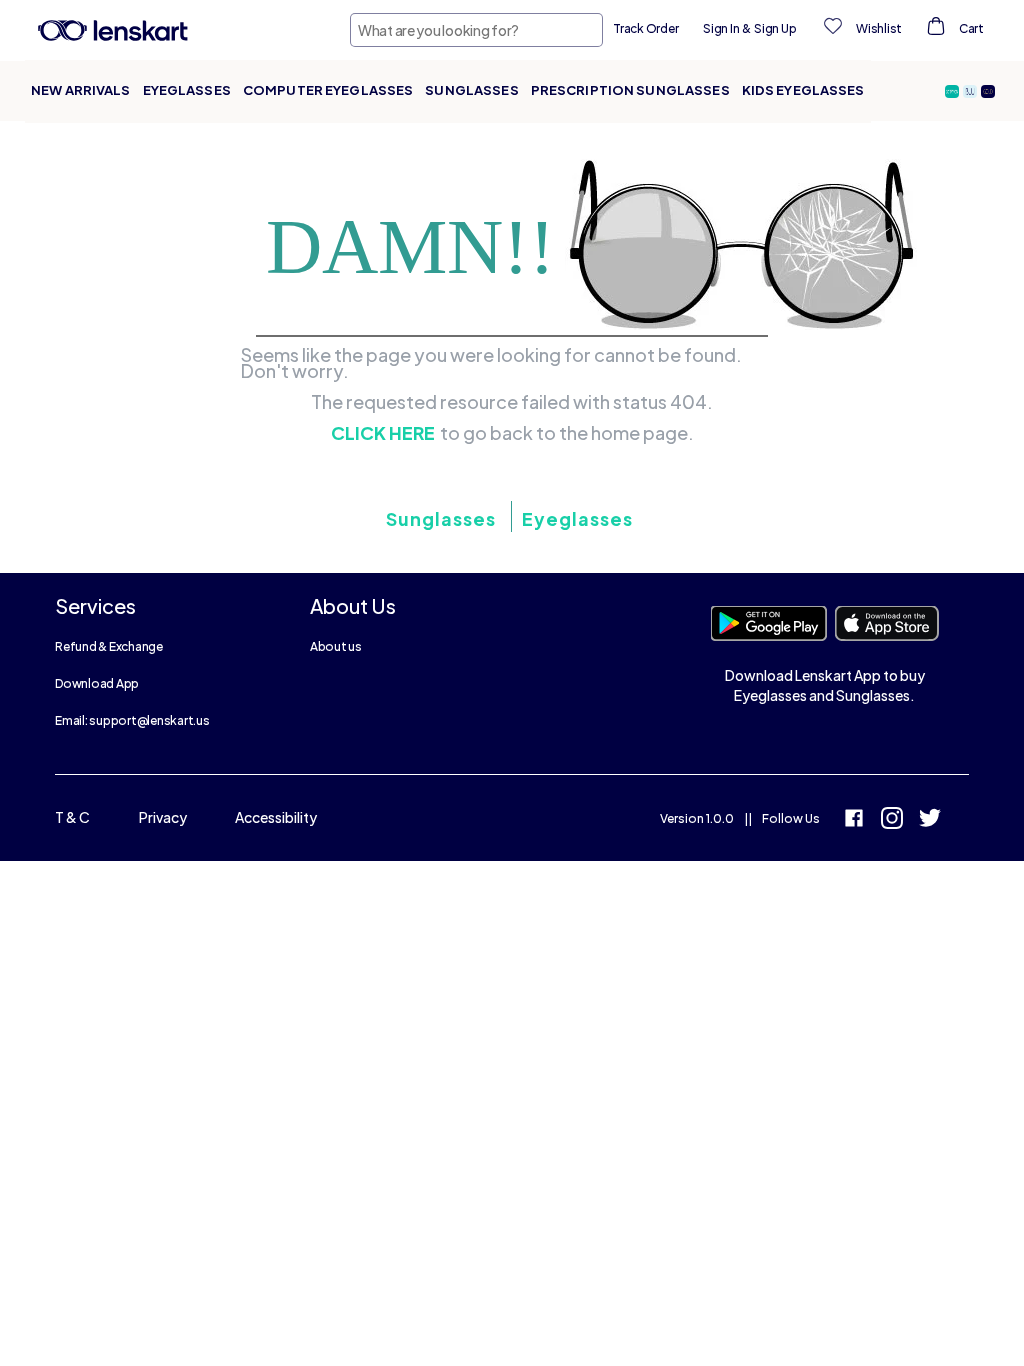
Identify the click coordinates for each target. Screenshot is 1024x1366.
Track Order (645, 28)
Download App (97, 683)
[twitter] (930, 820)
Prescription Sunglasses (630, 90)
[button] (954, 91)
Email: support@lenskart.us (132, 720)
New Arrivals (81, 90)
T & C (72, 817)
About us (336, 646)
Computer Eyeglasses (328, 90)
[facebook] (854, 820)
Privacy (163, 817)
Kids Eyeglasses (803, 90)
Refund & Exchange (109, 646)
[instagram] (892, 820)
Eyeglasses (187, 90)
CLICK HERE (383, 433)
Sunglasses (471, 90)
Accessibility (276, 817)
